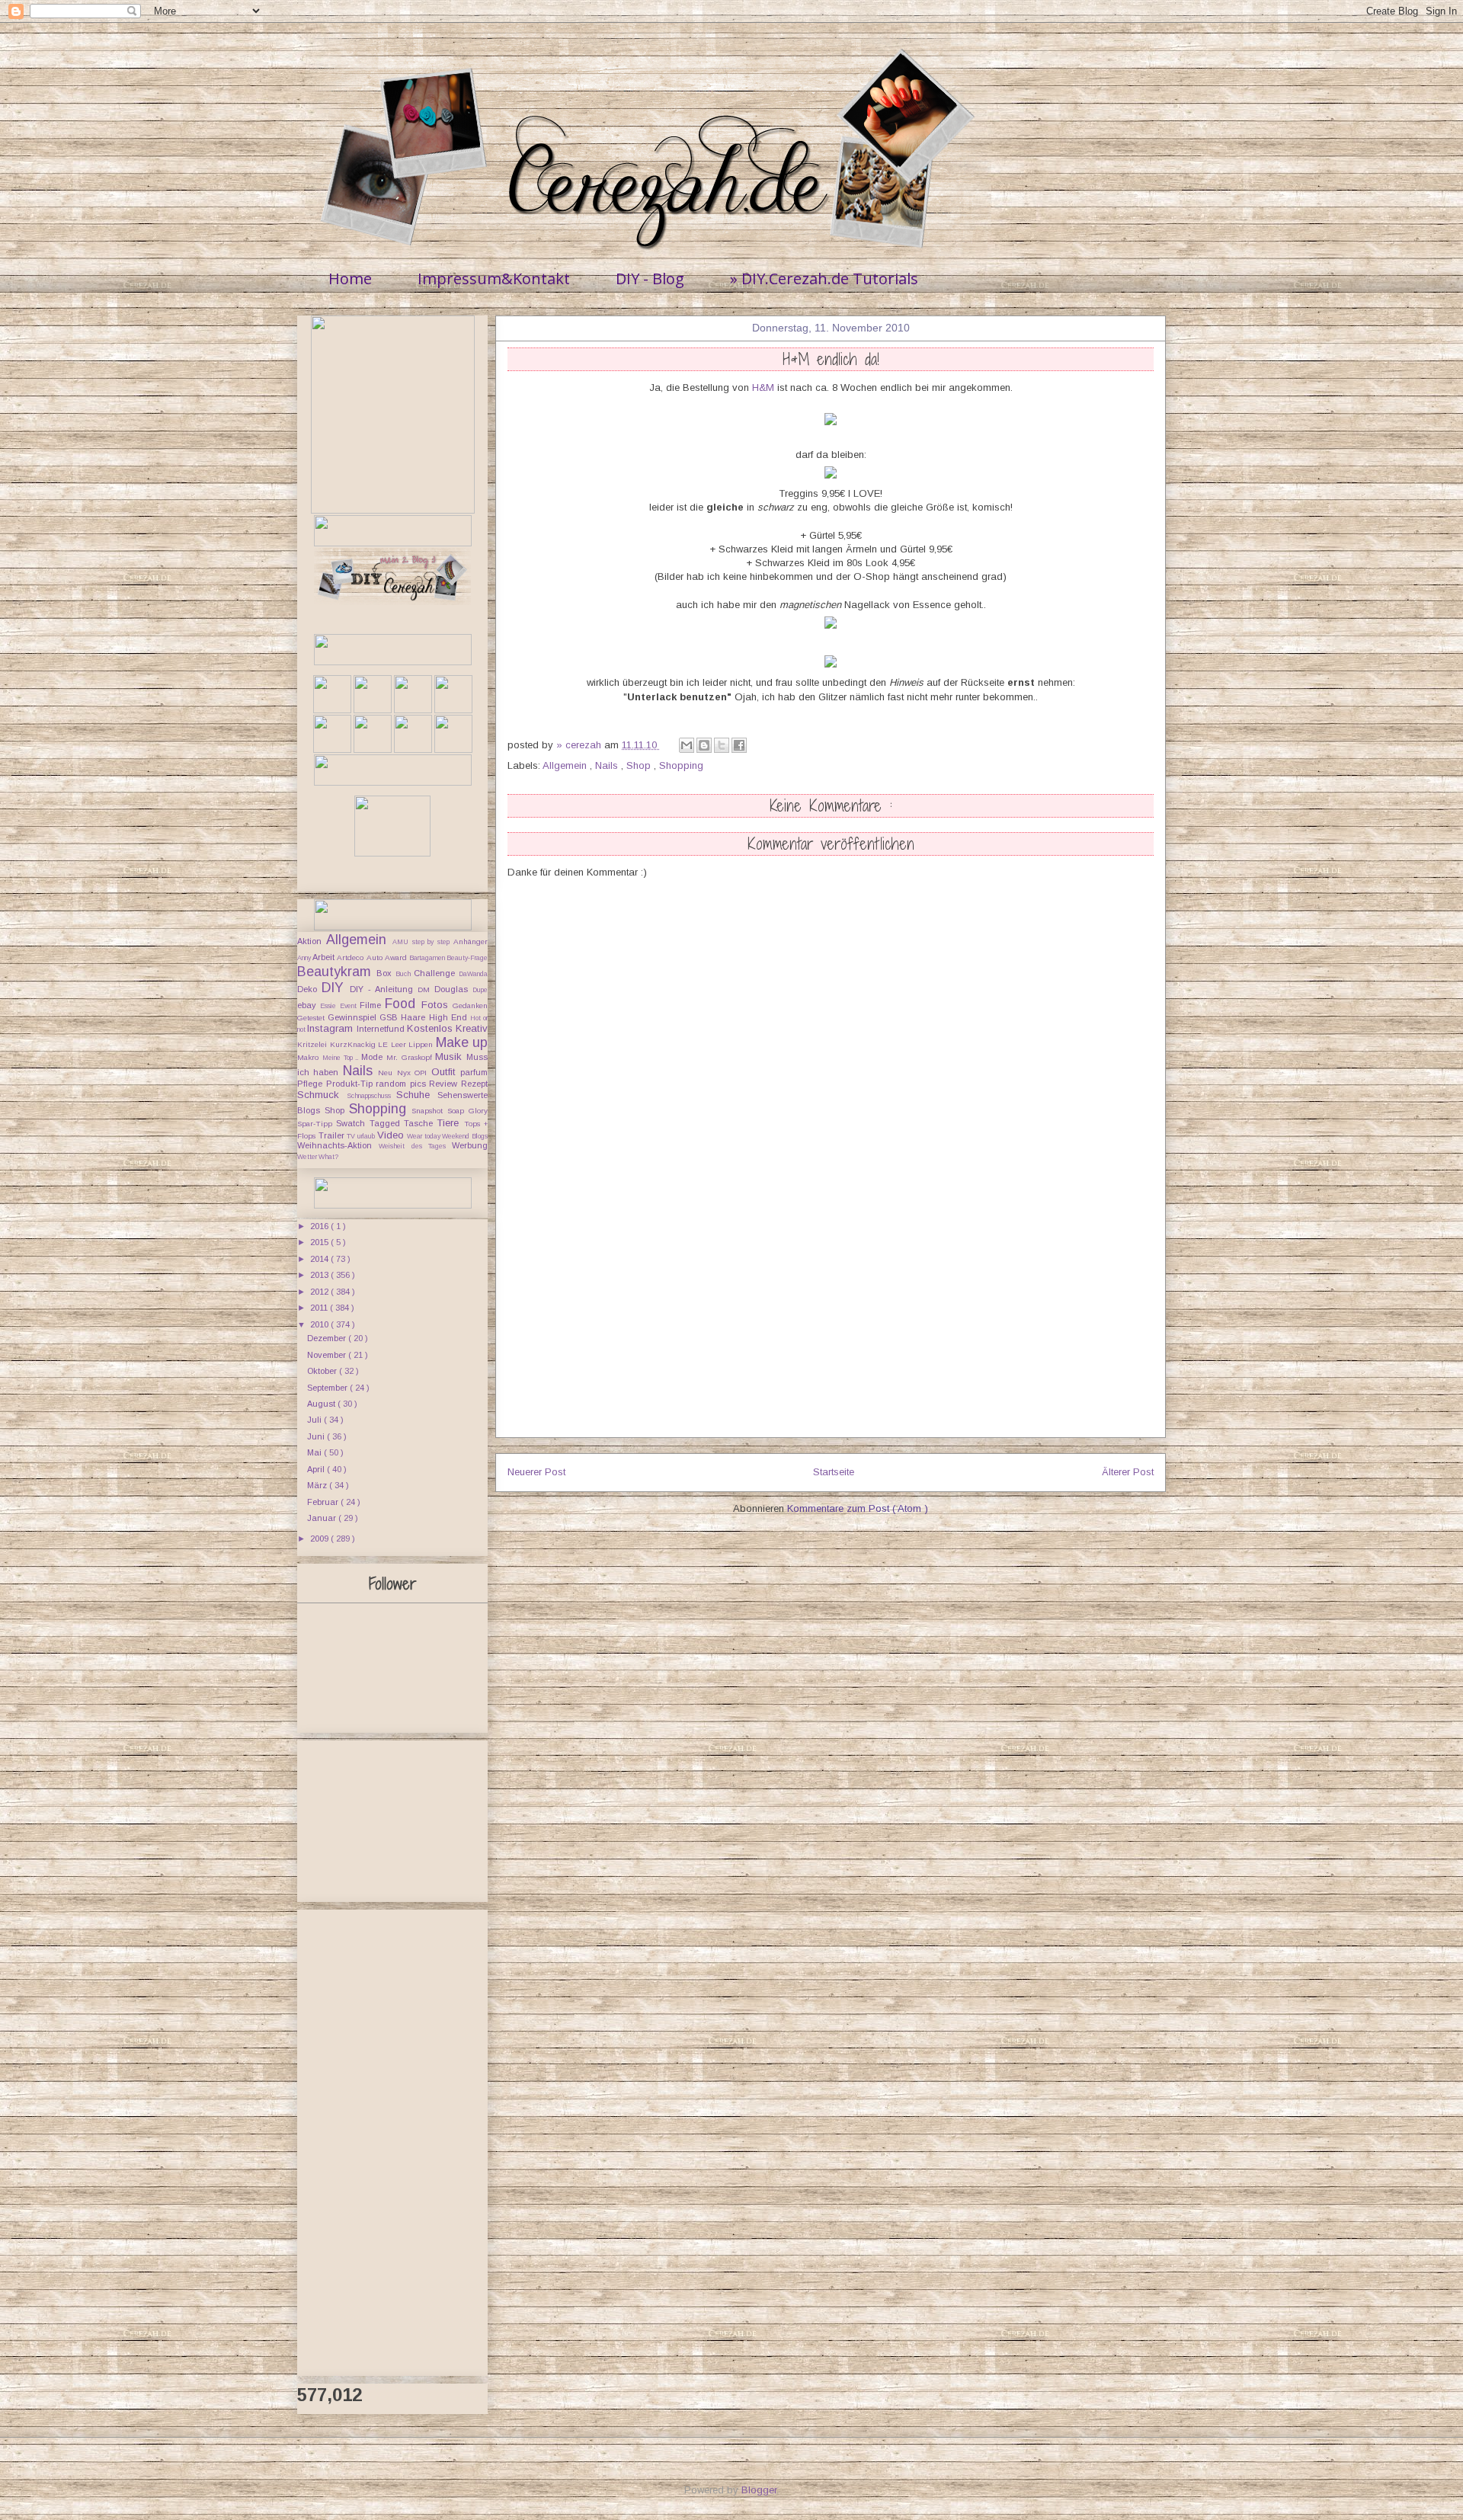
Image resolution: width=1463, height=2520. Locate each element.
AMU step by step (423, 942)
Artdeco (351, 957)
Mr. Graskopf (411, 1057)
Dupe (480, 990)
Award (397, 957)
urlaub (367, 1136)
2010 (320, 1324)
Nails (608, 765)
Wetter (308, 1157)
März (318, 1485)
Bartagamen (428, 958)
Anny (305, 958)
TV (352, 1136)
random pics (402, 1084)
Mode (374, 1057)
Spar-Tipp (317, 1124)
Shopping (681, 765)
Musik (451, 1057)
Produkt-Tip (351, 1084)
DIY (336, 988)
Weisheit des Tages (415, 1146)
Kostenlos (431, 1028)
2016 (320, 1226)
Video (392, 1135)
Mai (315, 1452)
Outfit (446, 1072)
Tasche (420, 1123)
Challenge (436, 973)
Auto (376, 957)
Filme (372, 1005)
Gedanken (470, 1005)
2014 (320, 1259)
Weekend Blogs (465, 1136)
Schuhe (417, 1095)
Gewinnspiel (354, 1017)
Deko (309, 989)
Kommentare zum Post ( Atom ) (858, 1508)
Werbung (470, 1145)
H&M (763, 387)
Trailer (333, 1135)
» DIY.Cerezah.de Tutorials (824, 279)
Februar (324, 1502)
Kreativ (472, 1028)
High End (450, 1017)
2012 (320, 1292)
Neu (387, 1073)
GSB (390, 1017)
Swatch (352, 1123)
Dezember (328, 1338)
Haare (415, 1017)
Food (403, 1004)
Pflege (312, 1084)
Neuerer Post (536, 1472)
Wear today (424, 1136)
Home (350, 279)
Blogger (759, 2490)
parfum (474, 1072)
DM (426, 989)
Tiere (450, 1123)
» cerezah (580, 745)
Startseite (834, 1472)
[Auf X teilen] (722, 745)
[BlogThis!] (704, 745)
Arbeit (325, 957)
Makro (310, 1057)
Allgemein (566, 765)
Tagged (387, 1123)
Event (350, 1006)
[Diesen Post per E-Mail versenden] (687, 745)
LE (384, 1044)
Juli (315, 1420)
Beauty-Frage (467, 958)
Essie (330, 1006)
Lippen (422, 1044)
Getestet (312, 1018)
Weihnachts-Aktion (338, 1145)
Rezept (474, 1084)
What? (328, 1157)
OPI (423, 1073)
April (317, 1469)
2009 (320, 1539)
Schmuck (322, 1095)
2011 (320, 1308)
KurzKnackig (354, 1044)
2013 (320, 1275)
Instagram (331, 1028)
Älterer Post (1128, 1472)
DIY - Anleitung (384, 989)
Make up (462, 1042)
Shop (640, 765)
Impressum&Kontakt (494, 279)
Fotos (437, 1005)
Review (445, 1084)
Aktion (312, 941)
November (328, 1355)
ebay (309, 1005)
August (322, 1404)
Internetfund (382, 1029)
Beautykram (337, 972)
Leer (400, 1044)
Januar (323, 1518)
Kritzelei (314, 1044)
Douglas (453, 989)
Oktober (323, 1371)
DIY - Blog (650, 279)
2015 (320, 1242)
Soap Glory (467, 1111)
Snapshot (429, 1111)
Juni (317, 1436)
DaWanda (473, 974)
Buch (405, 974)
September (328, 1388)
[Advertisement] (831, 1330)
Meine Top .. (342, 1058)
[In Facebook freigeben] (739, 745)
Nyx (406, 1073)
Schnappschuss (372, 1096)
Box (386, 973)
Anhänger (471, 941)
